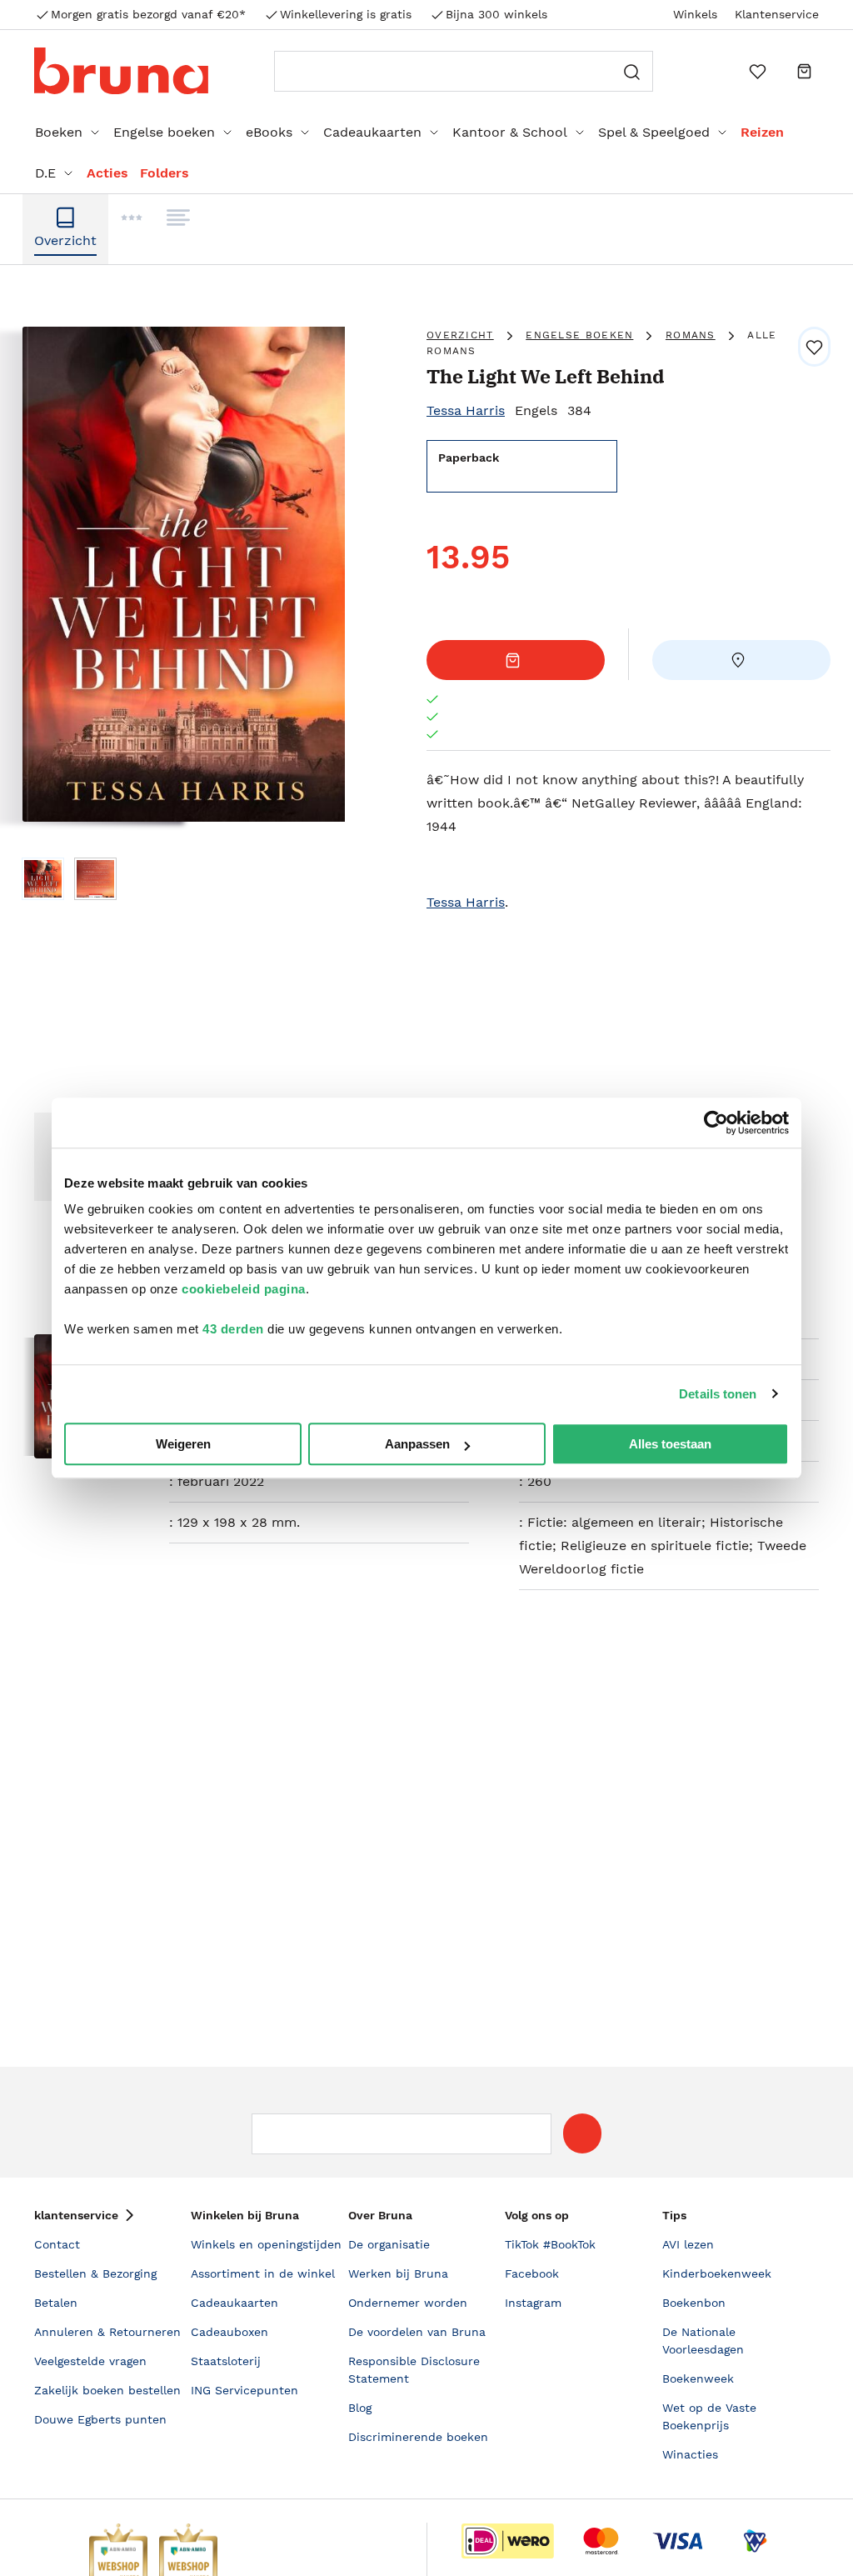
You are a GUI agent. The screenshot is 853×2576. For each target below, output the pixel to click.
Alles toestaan (670, 1444)
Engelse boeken (164, 132)
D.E (45, 173)
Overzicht (460, 335)
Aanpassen (417, 1444)
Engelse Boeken (579, 335)
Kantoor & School (510, 132)
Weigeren (183, 1444)
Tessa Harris (466, 410)
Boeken (59, 132)
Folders (165, 173)
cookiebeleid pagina (244, 1289)
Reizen (762, 132)
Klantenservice (777, 14)
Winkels (695, 14)
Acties (107, 173)
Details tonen (718, 1394)
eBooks (269, 132)
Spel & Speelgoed (654, 132)
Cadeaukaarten (372, 132)
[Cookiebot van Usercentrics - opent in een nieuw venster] (716, 1123)
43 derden (233, 1329)
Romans (691, 335)
